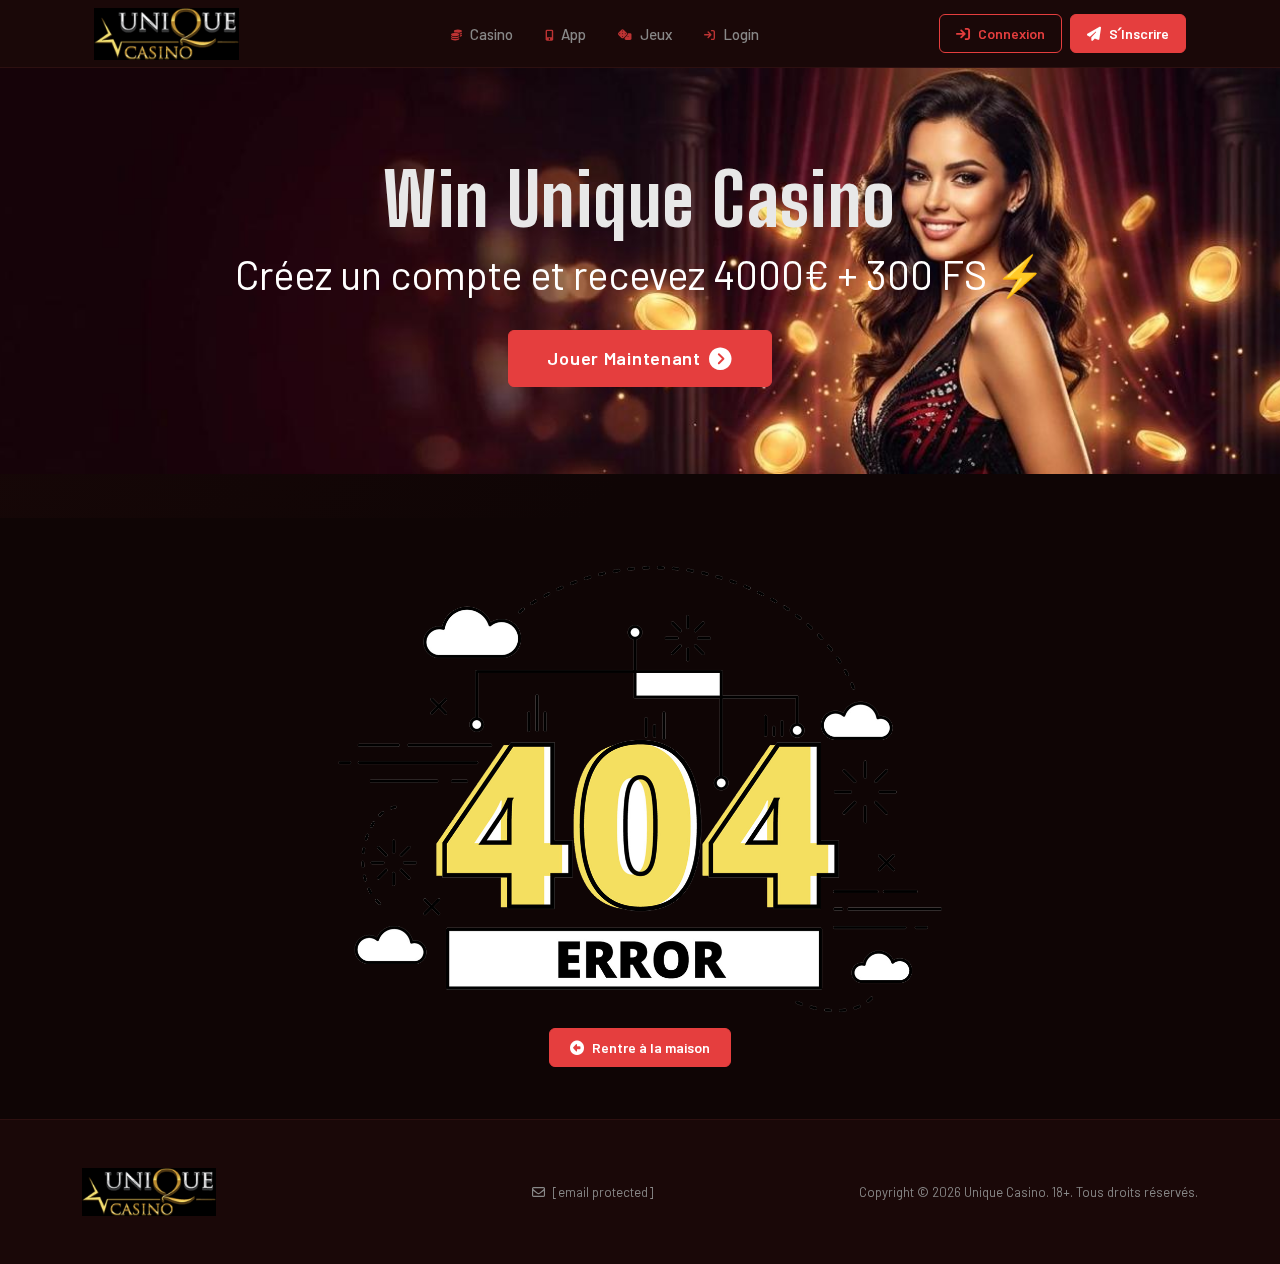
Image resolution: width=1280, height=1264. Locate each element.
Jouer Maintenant (624, 358)
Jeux (654, 34)
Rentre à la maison (651, 1047)
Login (739, 34)
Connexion (1011, 33)
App (572, 34)
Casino (490, 34)
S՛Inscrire (1139, 33)
